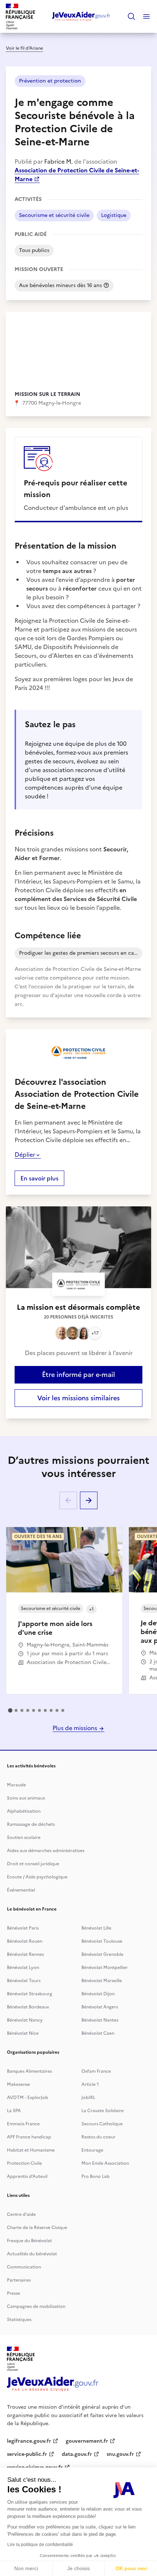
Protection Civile (24, 2163)
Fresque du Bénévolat (29, 2241)
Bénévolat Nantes (100, 2020)
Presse (14, 2293)
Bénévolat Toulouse (102, 1941)
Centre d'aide (21, 2214)
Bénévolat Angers (100, 2007)
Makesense (18, 2084)
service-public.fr (27, 2454)
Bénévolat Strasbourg (30, 1994)
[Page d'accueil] (81, 16)
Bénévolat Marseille (102, 1981)
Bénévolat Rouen (25, 1941)
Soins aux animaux (26, 1798)
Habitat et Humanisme (31, 2150)
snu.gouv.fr (120, 2454)
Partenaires (19, 2280)
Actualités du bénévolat (32, 2254)
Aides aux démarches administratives (46, 1851)
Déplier (25, 1155)
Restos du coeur (98, 2137)
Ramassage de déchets (31, 1824)
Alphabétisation (24, 1811)
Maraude (16, 1785)
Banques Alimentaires (29, 2071)
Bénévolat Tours (24, 1981)
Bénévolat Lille (96, 1928)
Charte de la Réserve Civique (37, 2228)
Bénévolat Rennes (25, 1954)
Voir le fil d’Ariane (24, 48)
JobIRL (88, 2098)
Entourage (92, 2150)
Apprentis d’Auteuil (27, 2176)
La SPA (14, 2111)
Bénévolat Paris (23, 1928)
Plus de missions (76, 1728)
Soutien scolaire (24, 1837)
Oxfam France (96, 2071)
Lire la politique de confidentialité (40, 2545)
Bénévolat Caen (98, 2033)
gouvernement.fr (87, 2441)
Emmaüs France (23, 2124)
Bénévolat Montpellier (105, 1968)
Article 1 (90, 2084)
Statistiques (19, 2320)
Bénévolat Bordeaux (28, 2007)
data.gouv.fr (77, 2454)
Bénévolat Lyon (23, 1968)
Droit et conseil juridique (33, 1864)
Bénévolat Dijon (98, 1994)
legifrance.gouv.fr (29, 2441)
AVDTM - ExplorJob (28, 2098)
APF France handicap (29, 2137)
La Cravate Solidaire (103, 2111)
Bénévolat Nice (23, 2033)
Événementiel (21, 1890)
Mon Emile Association (105, 2163)
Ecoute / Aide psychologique (37, 1877)
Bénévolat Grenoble (102, 1954)
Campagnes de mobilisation (36, 2306)
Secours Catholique (102, 2124)
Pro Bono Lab (95, 2176)
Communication (24, 2267)
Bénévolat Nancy (25, 2020)
